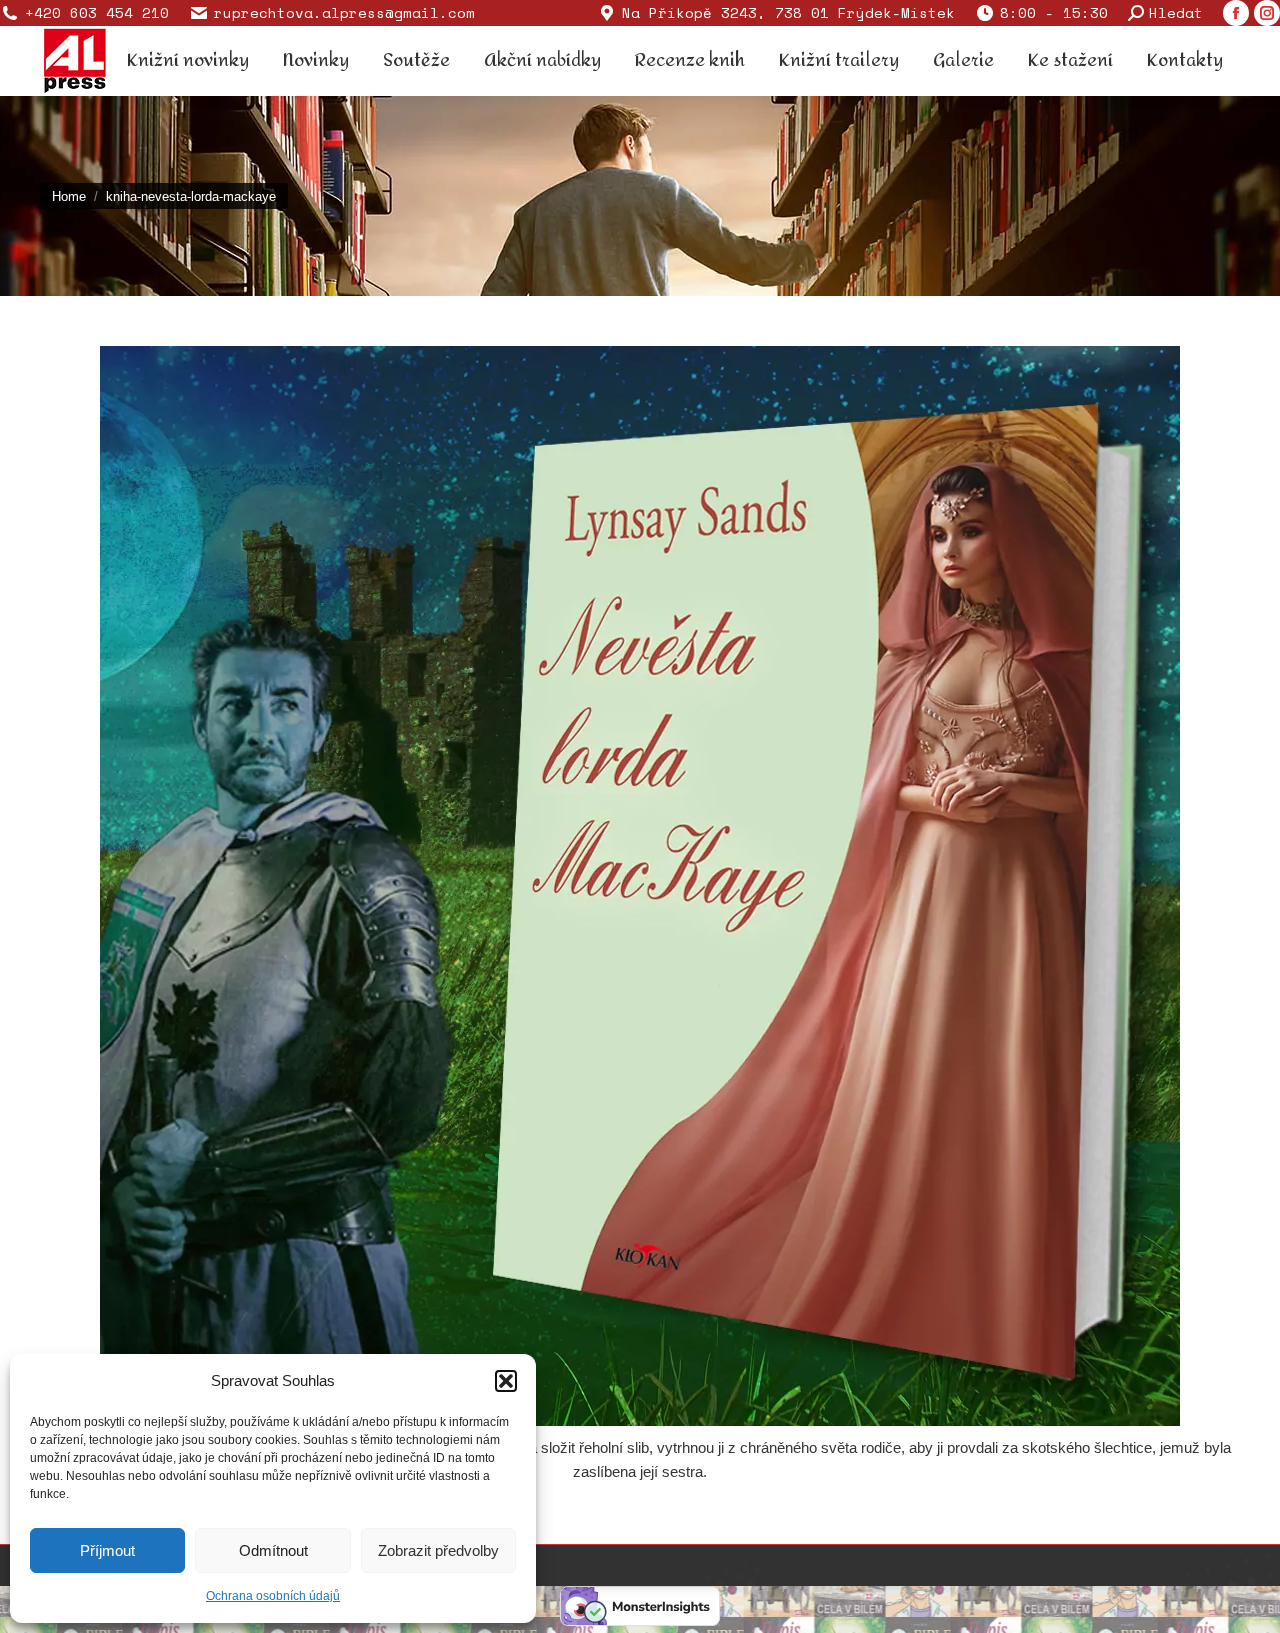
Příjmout (107, 1550)
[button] (506, 1381)
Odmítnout (273, 1550)
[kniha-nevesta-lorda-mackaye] (640, 886)
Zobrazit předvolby (438, 1550)
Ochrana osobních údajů (273, 1596)
